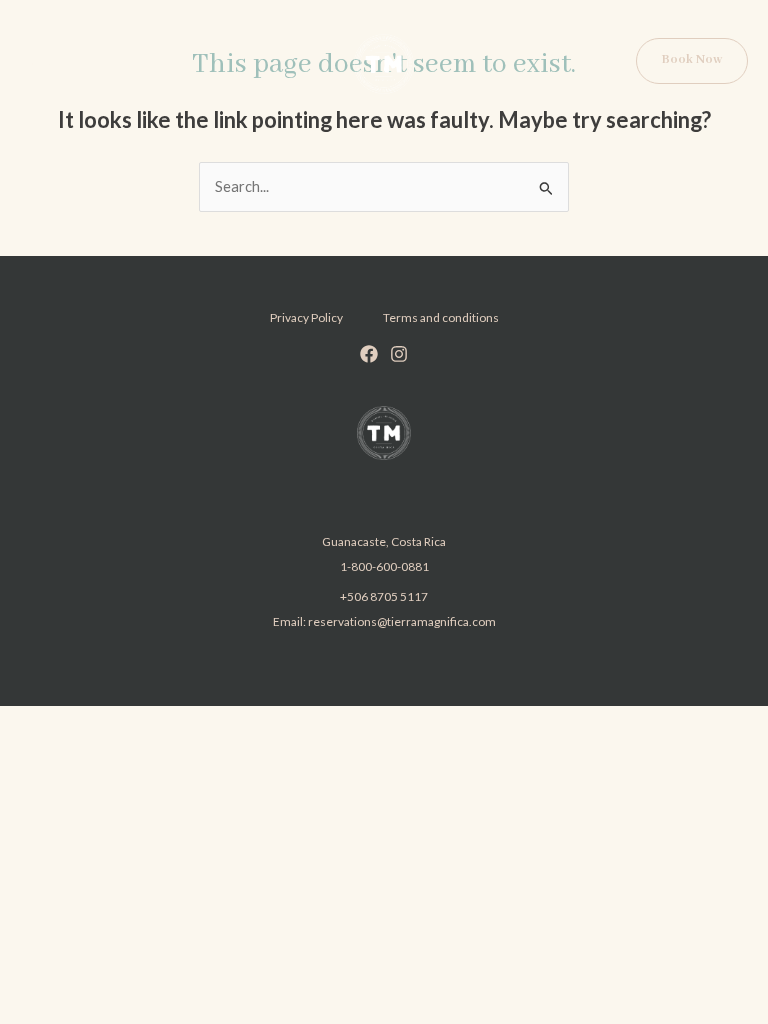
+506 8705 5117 (384, 596)
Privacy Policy (306, 317)
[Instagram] (399, 354)
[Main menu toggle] (41, 64)
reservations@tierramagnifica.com (402, 621)
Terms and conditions (441, 317)
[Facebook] (369, 354)
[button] (692, 61)
